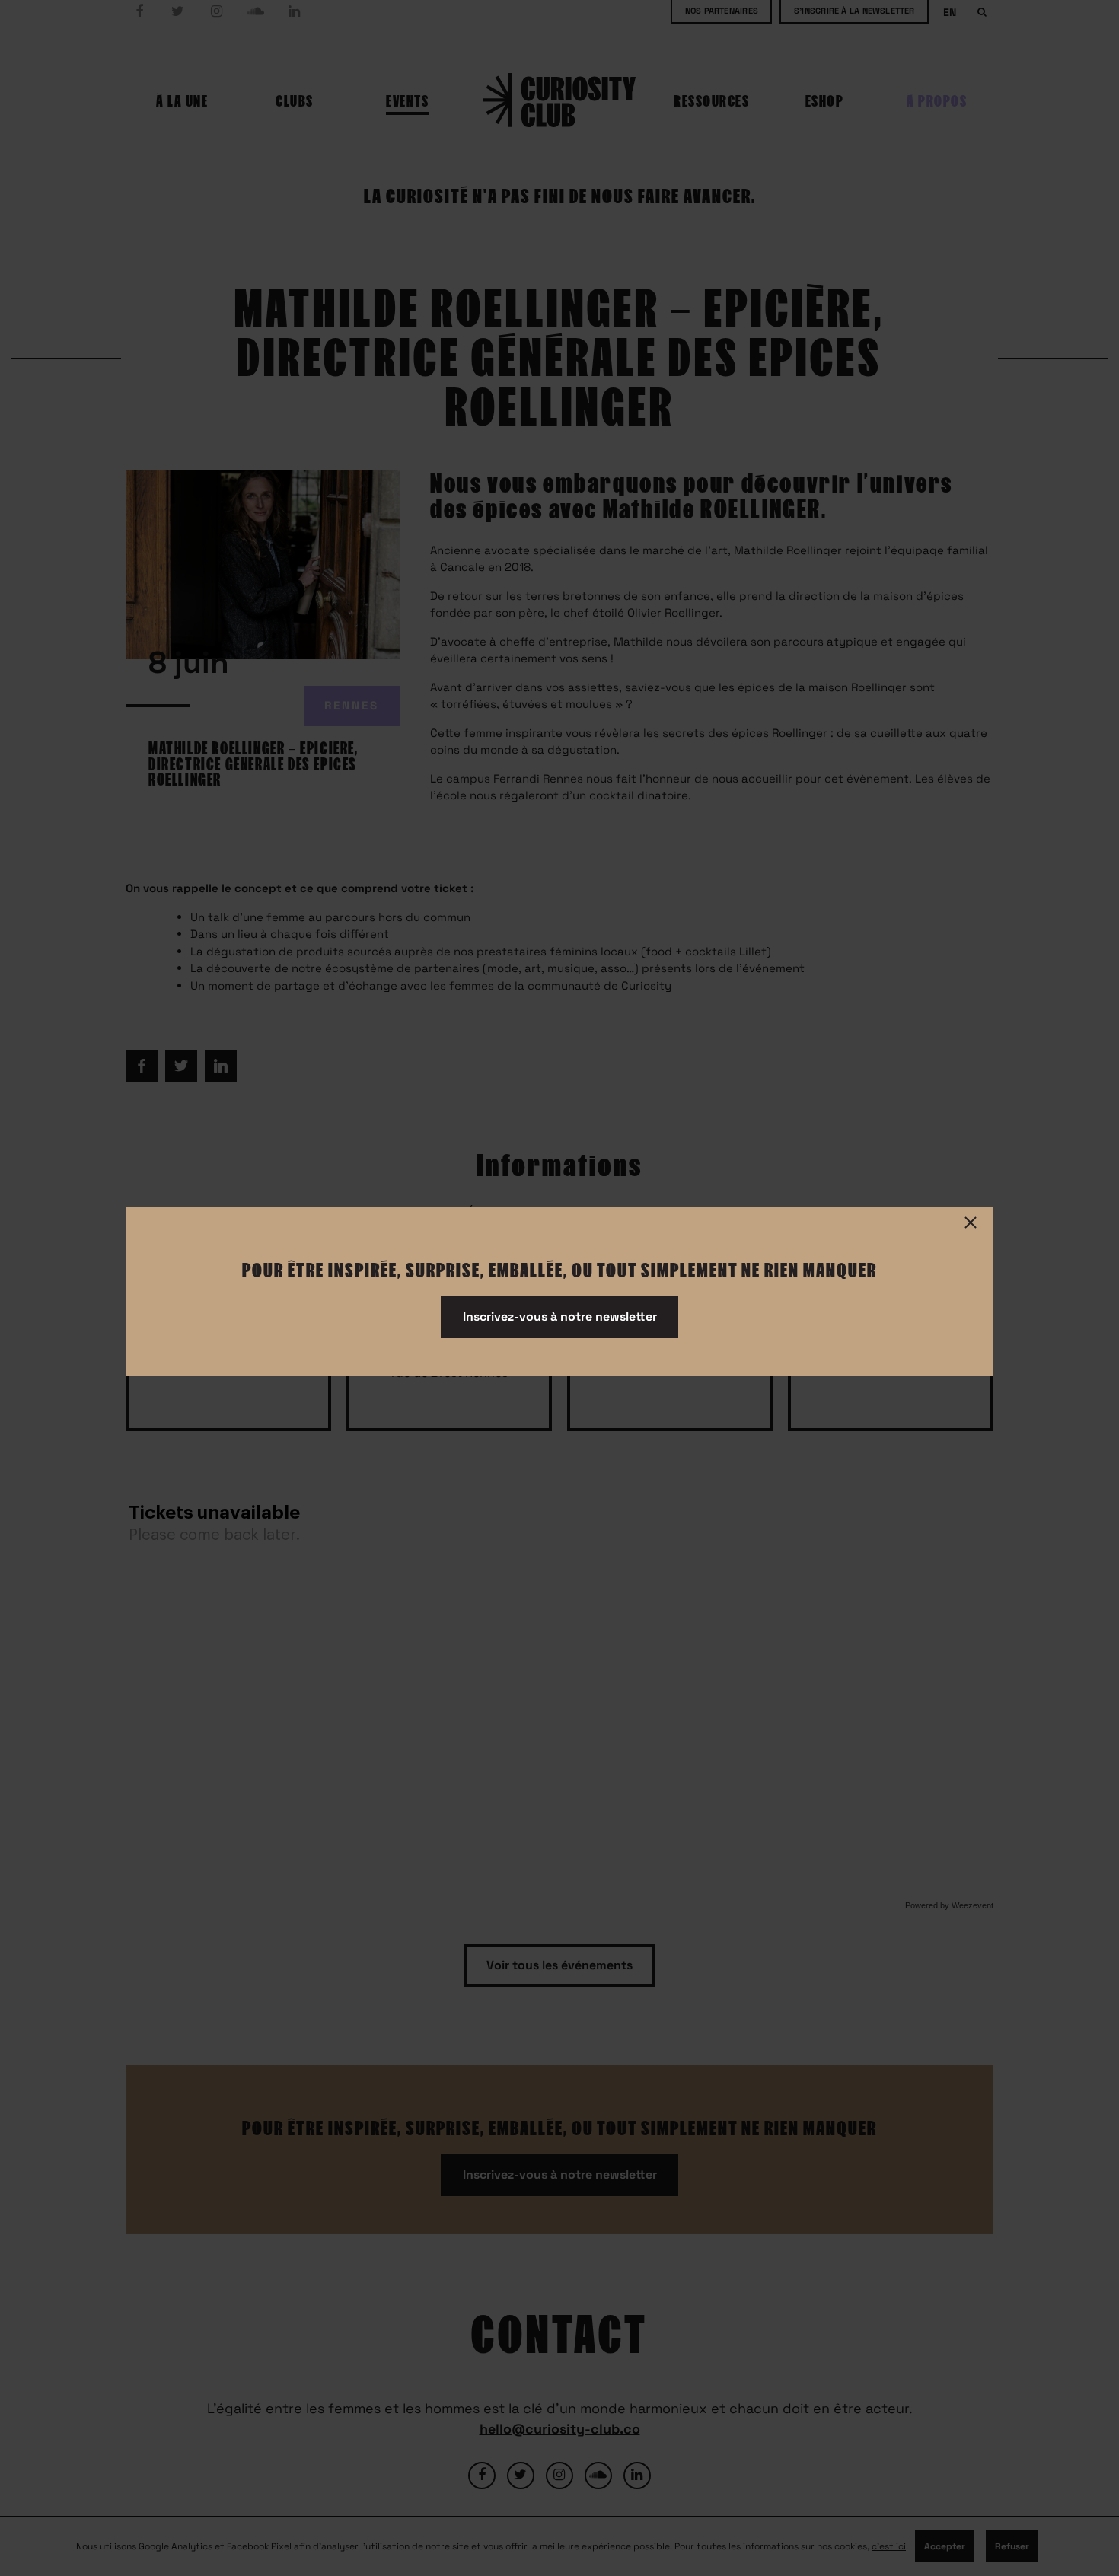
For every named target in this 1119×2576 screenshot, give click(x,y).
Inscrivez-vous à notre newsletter (560, 1317)
